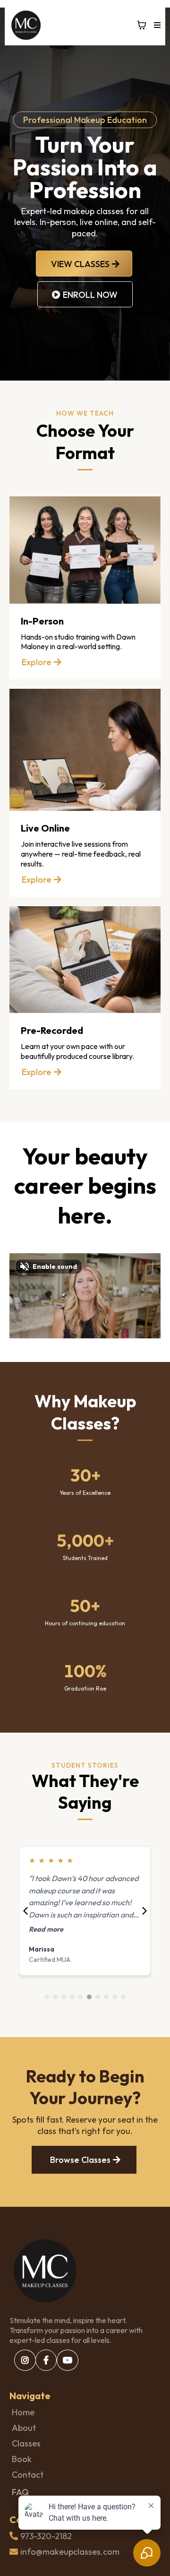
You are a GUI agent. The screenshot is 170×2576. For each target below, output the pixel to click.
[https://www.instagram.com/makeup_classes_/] (25, 2360)
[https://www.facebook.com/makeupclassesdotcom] (46, 2360)
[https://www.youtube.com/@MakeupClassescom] (68, 2360)
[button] (156, 25)
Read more (46, 1929)
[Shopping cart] (142, 25)
